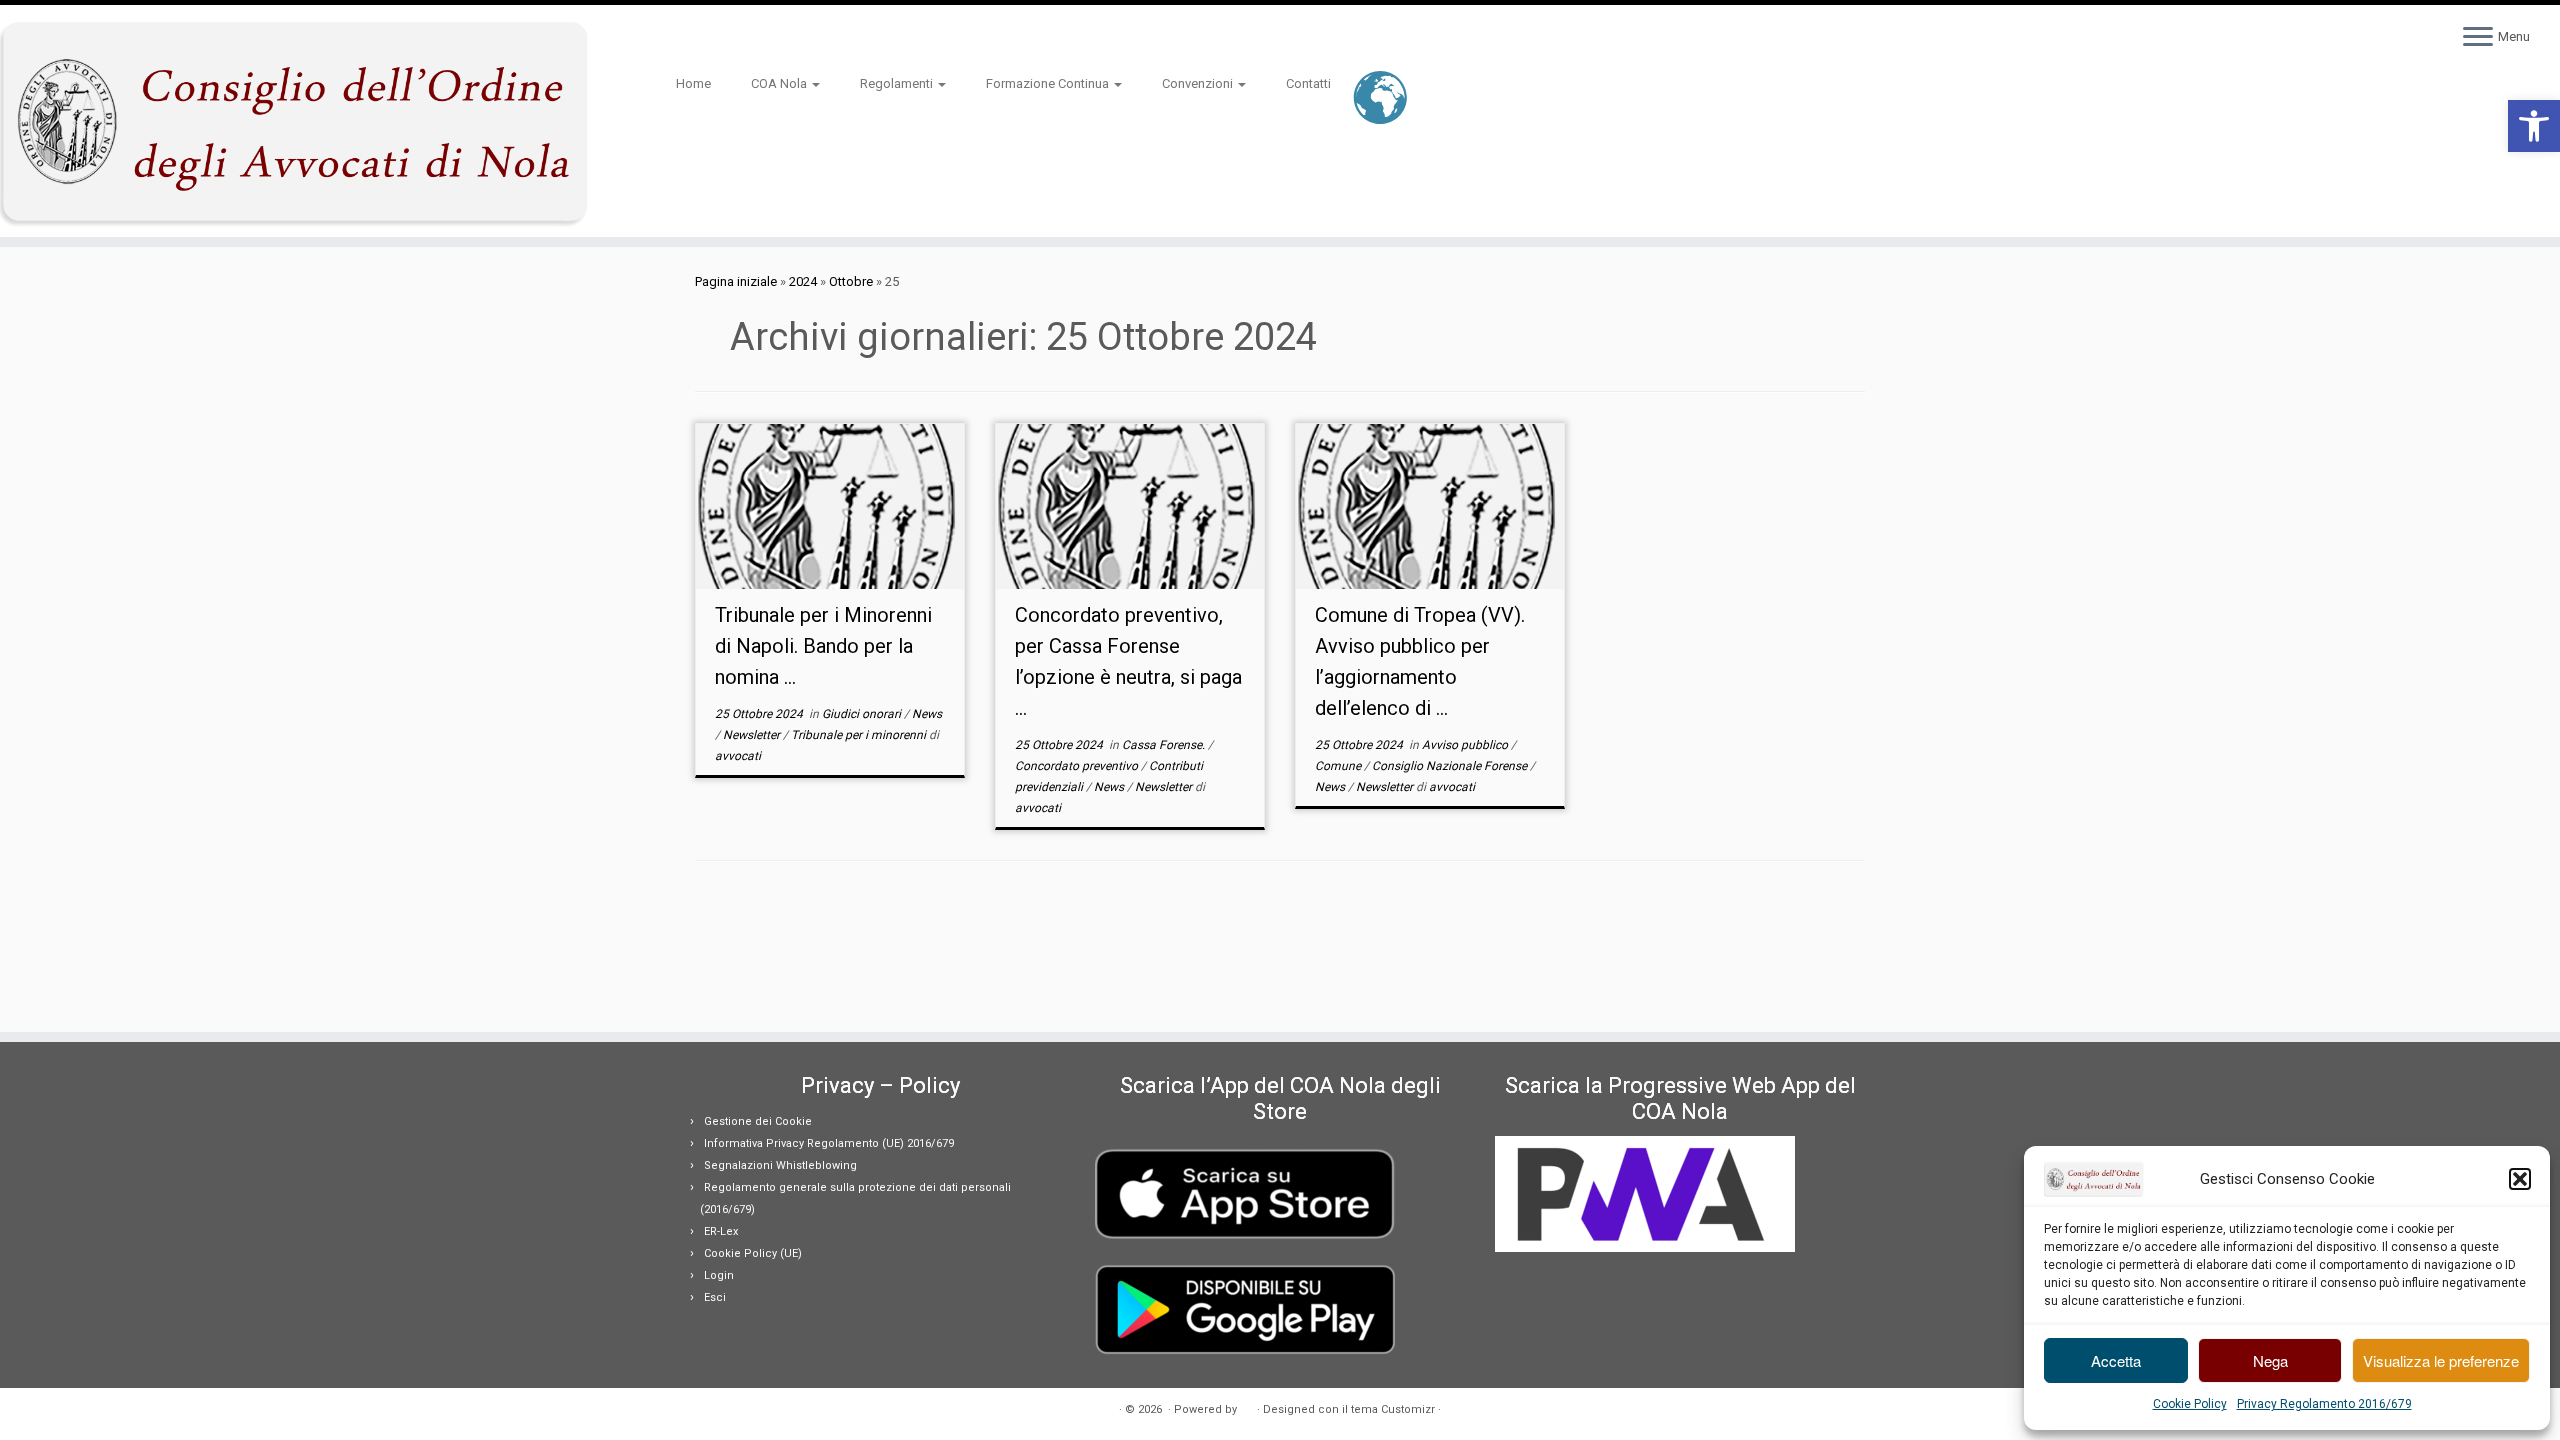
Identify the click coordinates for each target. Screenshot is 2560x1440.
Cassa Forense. (1165, 745)
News (927, 714)
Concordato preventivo (1078, 766)
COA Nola (780, 83)
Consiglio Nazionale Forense (1451, 766)
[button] (2534, 126)
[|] (295, 121)
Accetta (2116, 1360)
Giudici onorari (863, 714)
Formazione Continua (1049, 83)
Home (693, 83)
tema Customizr (1393, 1409)
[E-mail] (695, 39)
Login (719, 1275)
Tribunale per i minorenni (860, 735)
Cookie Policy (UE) (753, 1253)
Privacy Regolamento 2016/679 (2324, 1404)
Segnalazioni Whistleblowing (780, 1165)
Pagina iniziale (736, 281)
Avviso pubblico (1466, 745)
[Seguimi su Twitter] (708, 39)
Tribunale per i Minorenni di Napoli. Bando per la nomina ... (823, 646)
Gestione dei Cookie (758, 1121)
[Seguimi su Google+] (734, 39)
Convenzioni (1199, 83)
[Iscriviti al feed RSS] (682, 39)
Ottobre (851, 281)
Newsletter (753, 735)
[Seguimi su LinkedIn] (760, 39)
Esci (715, 1297)
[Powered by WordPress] (1247, 1406)
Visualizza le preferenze (2441, 1360)
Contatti (1308, 83)
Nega (2270, 1360)
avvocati (738, 756)
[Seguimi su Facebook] (721, 39)
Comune (1339, 766)
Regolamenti (898, 83)
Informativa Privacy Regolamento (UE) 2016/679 (829, 1143)
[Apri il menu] (2478, 38)
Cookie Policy (2190, 1404)
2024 (803, 281)
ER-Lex (721, 1231)
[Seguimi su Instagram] (747, 39)
